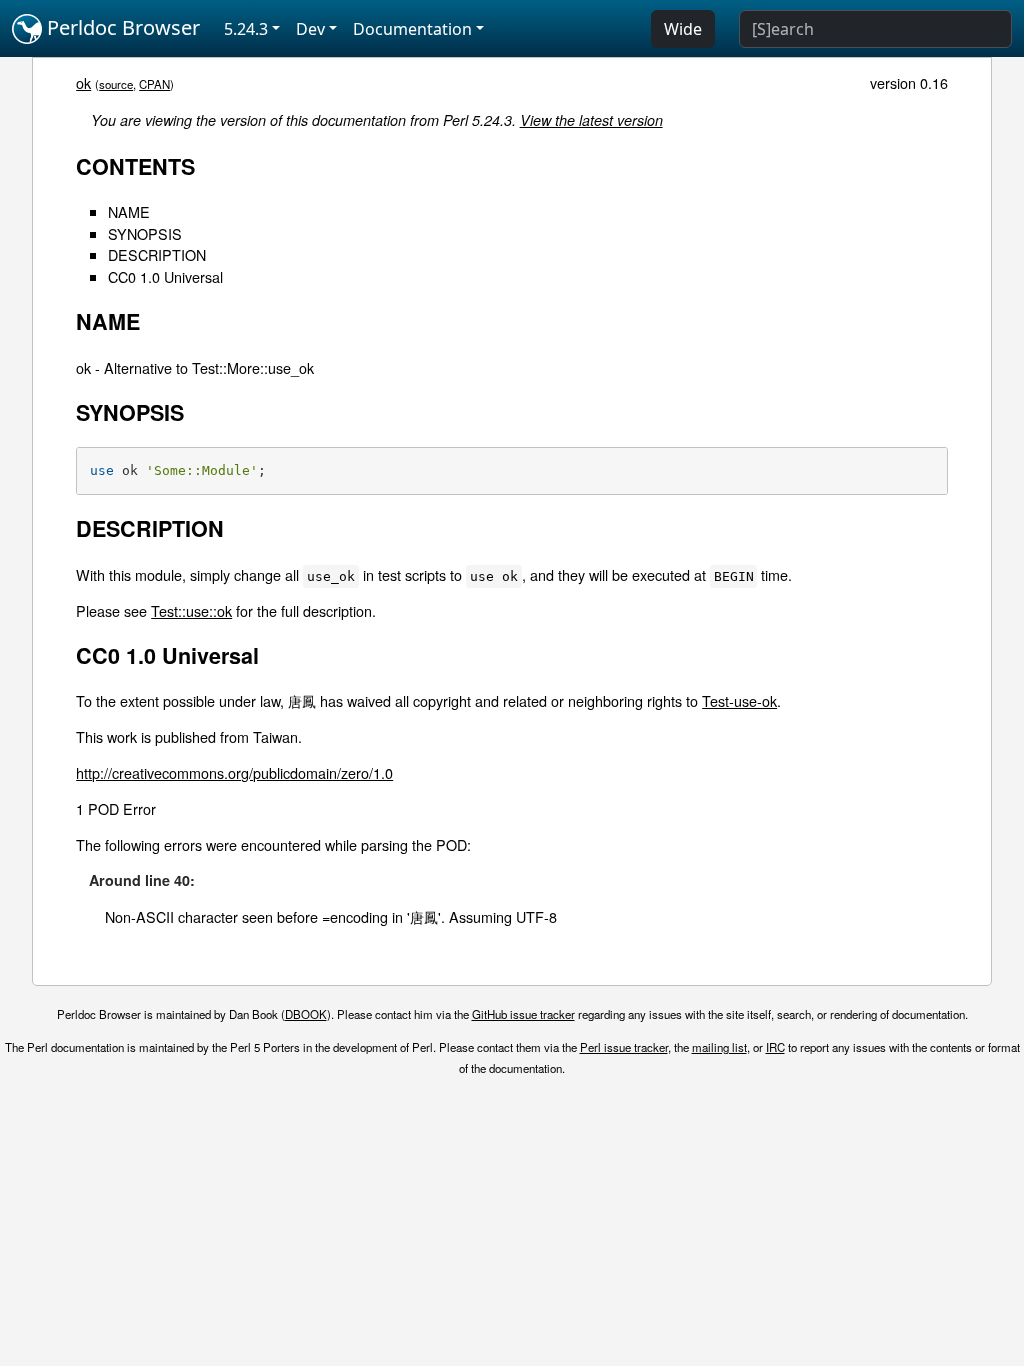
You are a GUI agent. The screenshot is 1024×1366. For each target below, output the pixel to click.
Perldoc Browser (121, 27)
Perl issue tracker (624, 1047)
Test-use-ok (739, 700)
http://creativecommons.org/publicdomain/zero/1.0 (234, 772)
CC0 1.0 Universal (165, 276)
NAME (129, 211)
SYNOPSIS (145, 233)
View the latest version (591, 120)
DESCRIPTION (157, 254)
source (116, 84)
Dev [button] (310, 29)
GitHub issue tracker (523, 1014)
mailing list (719, 1047)
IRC (775, 1047)
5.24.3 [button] (246, 29)
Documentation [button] (412, 29)
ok (83, 82)
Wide (683, 29)
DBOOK (306, 1014)
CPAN (154, 84)
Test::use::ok (191, 610)
